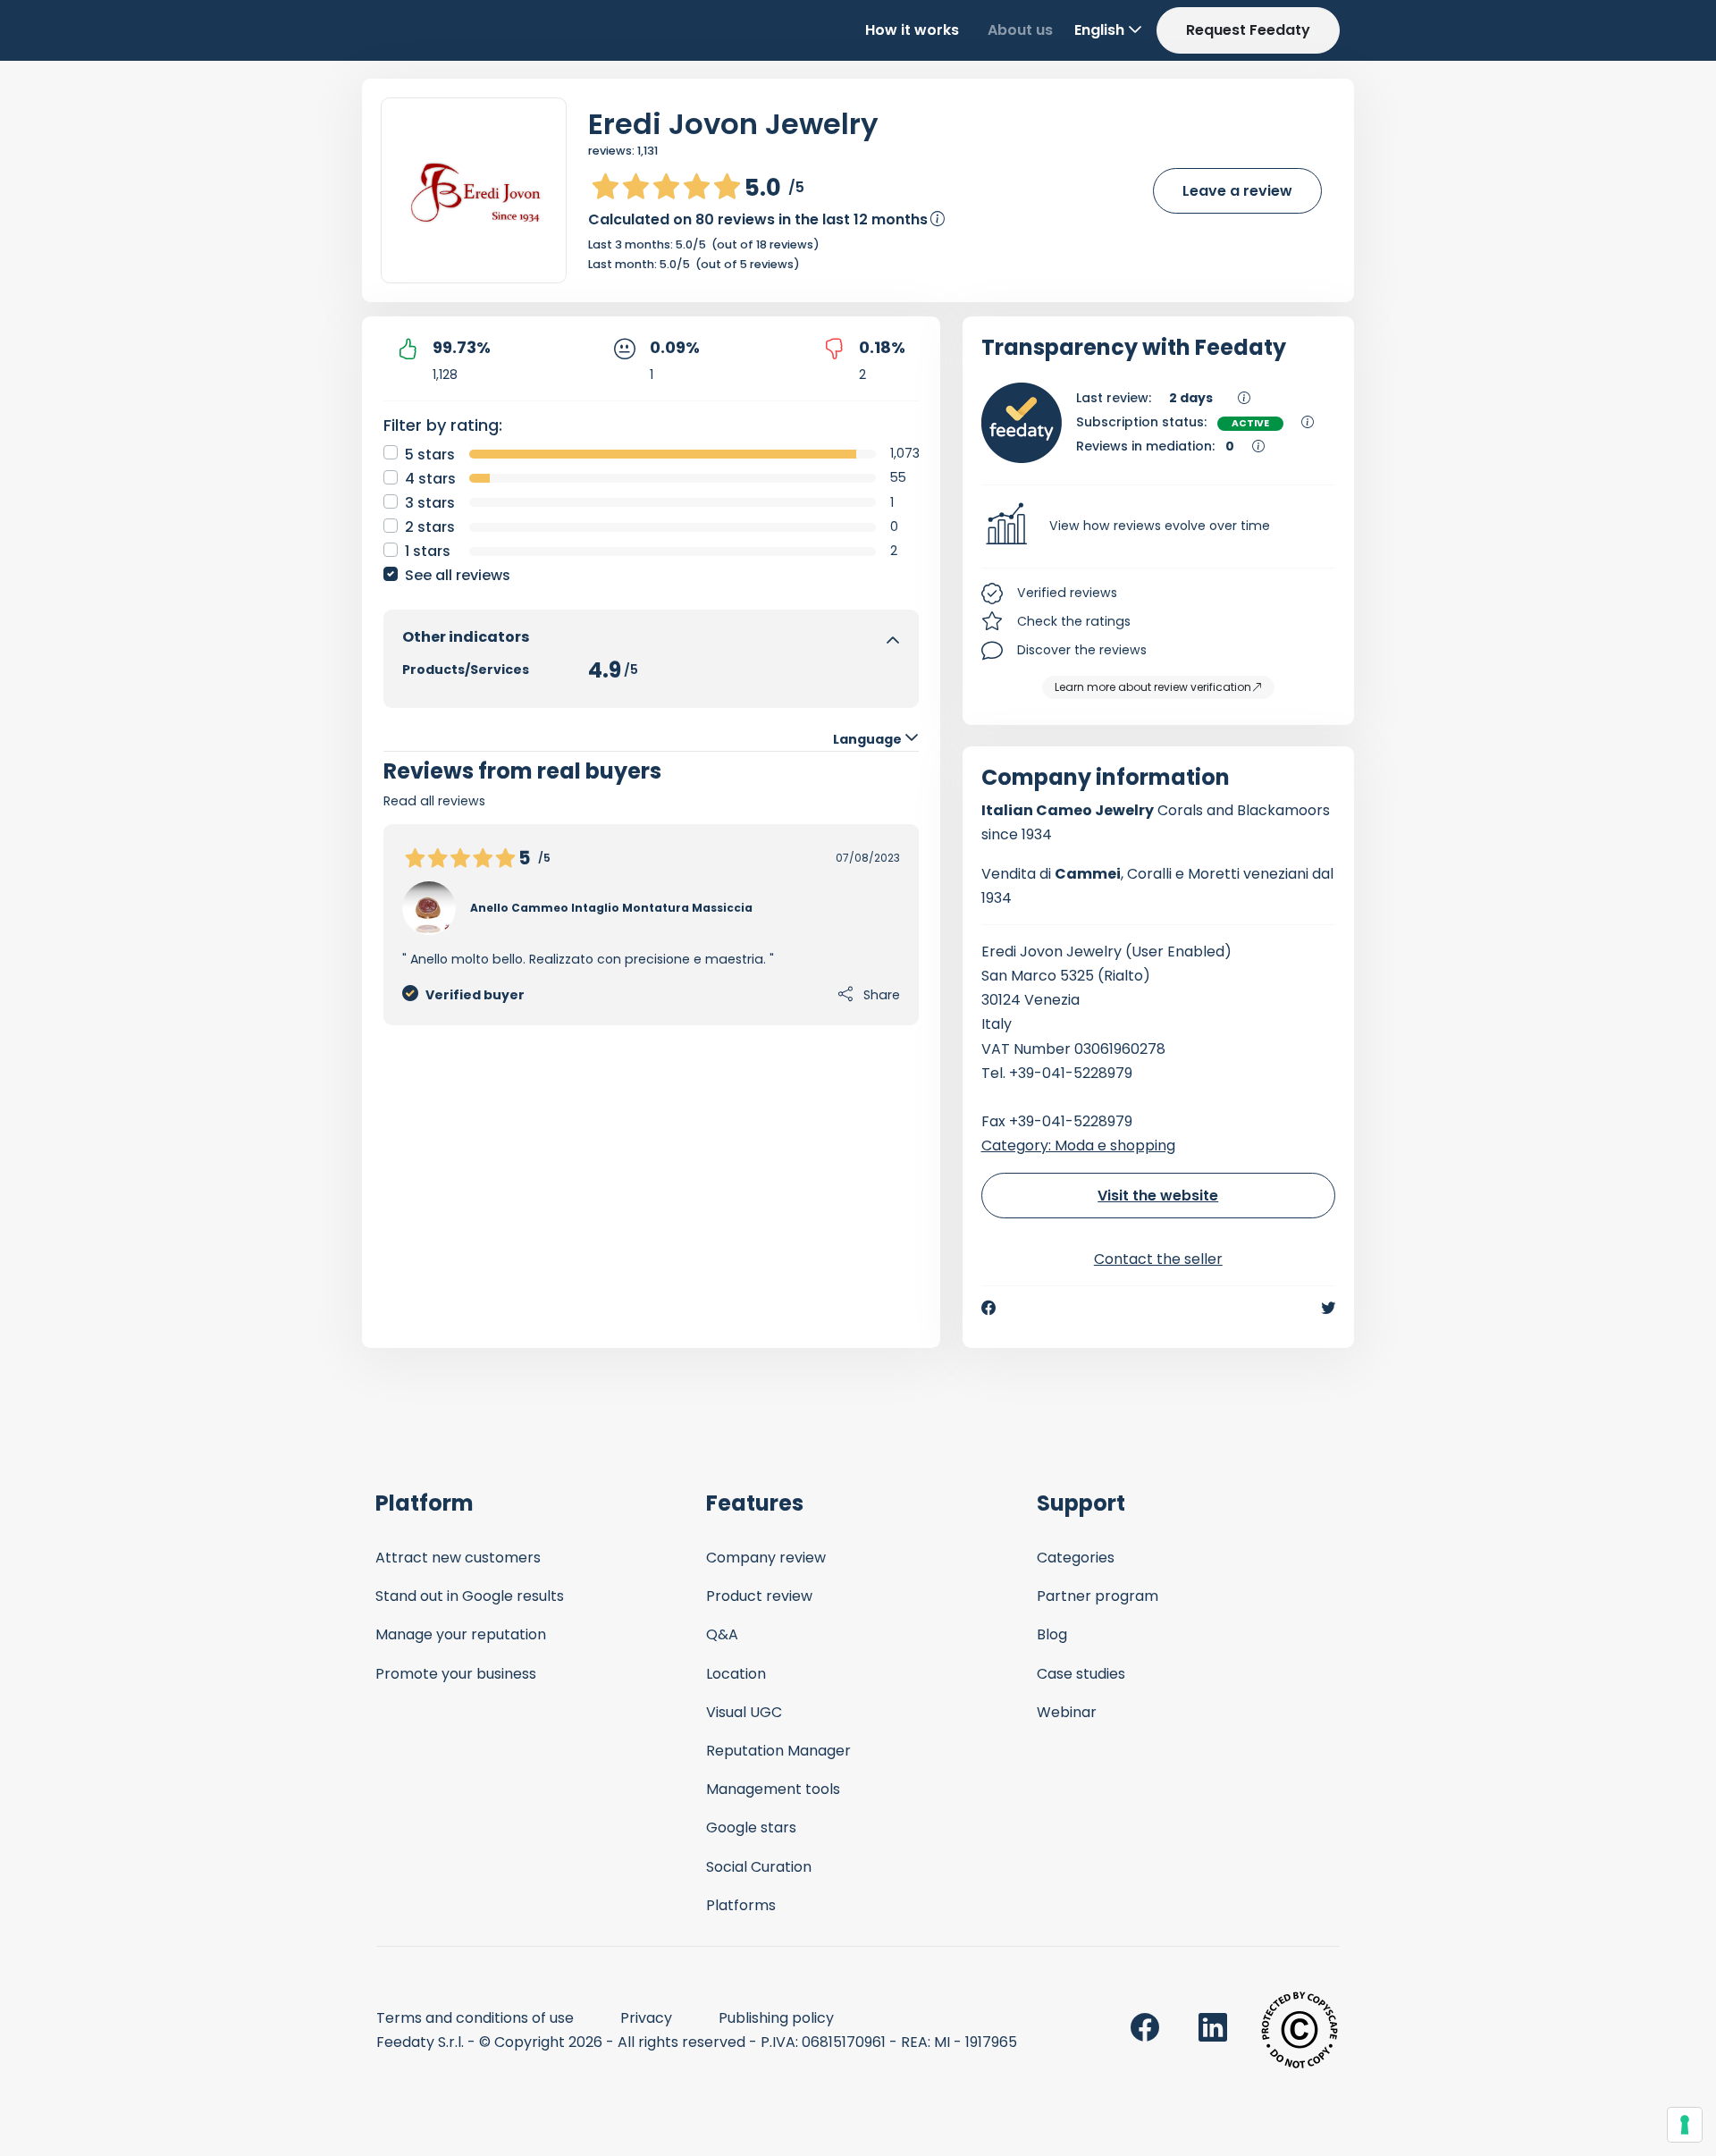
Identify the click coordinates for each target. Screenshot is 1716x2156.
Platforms (741, 1905)
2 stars (430, 527)
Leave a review (1237, 191)
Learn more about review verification (1153, 687)
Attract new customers (458, 1558)
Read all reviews (434, 801)
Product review (759, 1596)
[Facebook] (988, 1308)
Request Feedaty (1248, 30)
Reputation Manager (778, 1751)
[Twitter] (1328, 1308)
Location (736, 1674)
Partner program (1098, 1596)
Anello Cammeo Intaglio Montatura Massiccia (611, 908)
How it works (912, 30)
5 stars (430, 455)
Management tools (773, 1789)
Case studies (1081, 1674)
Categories (1076, 1558)
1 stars (428, 551)
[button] (1159, 526)
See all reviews (458, 575)
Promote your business (456, 1674)
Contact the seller (1158, 1259)
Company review (766, 1558)
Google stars (751, 1828)
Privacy (646, 2018)
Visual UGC (744, 1712)
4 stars (430, 479)
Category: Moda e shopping (1078, 1145)
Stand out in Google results (470, 1596)
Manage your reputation (461, 1634)
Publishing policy (776, 2018)
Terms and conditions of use (475, 2018)
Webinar (1067, 1712)
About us (1020, 30)
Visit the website (1158, 1196)
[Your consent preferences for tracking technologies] (1685, 2125)
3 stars (430, 503)
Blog (1052, 1634)
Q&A (722, 1634)
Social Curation (759, 1867)
